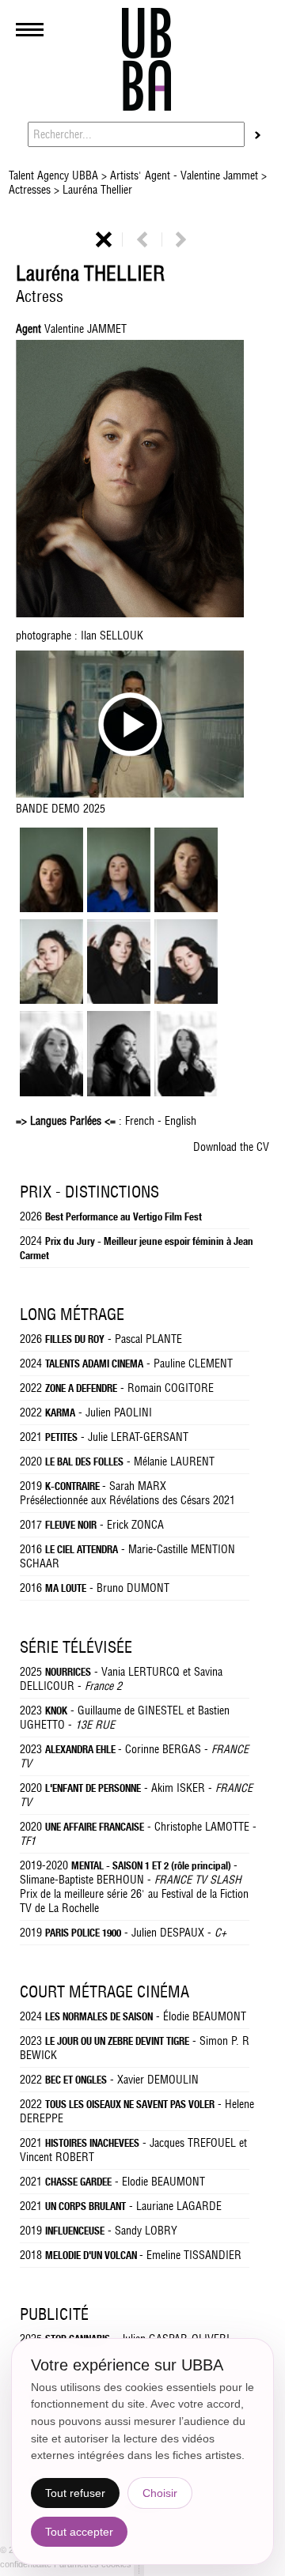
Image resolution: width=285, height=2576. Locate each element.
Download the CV (231, 1147)
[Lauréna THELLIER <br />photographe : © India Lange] (51, 1000)
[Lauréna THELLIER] (51, 908)
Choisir (160, 2493)
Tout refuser (75, 2493)
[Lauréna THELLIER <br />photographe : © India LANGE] (119, 1000)
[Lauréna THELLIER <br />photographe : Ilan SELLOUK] (186, 908)
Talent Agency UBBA (55, 175)
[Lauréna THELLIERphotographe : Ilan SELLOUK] (142, 481)
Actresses (31, 190)
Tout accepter (79, 2532)
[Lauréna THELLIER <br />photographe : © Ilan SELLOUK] (119, 908)
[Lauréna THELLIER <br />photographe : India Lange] (119, 1092)
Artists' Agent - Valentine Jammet (184, 175)
